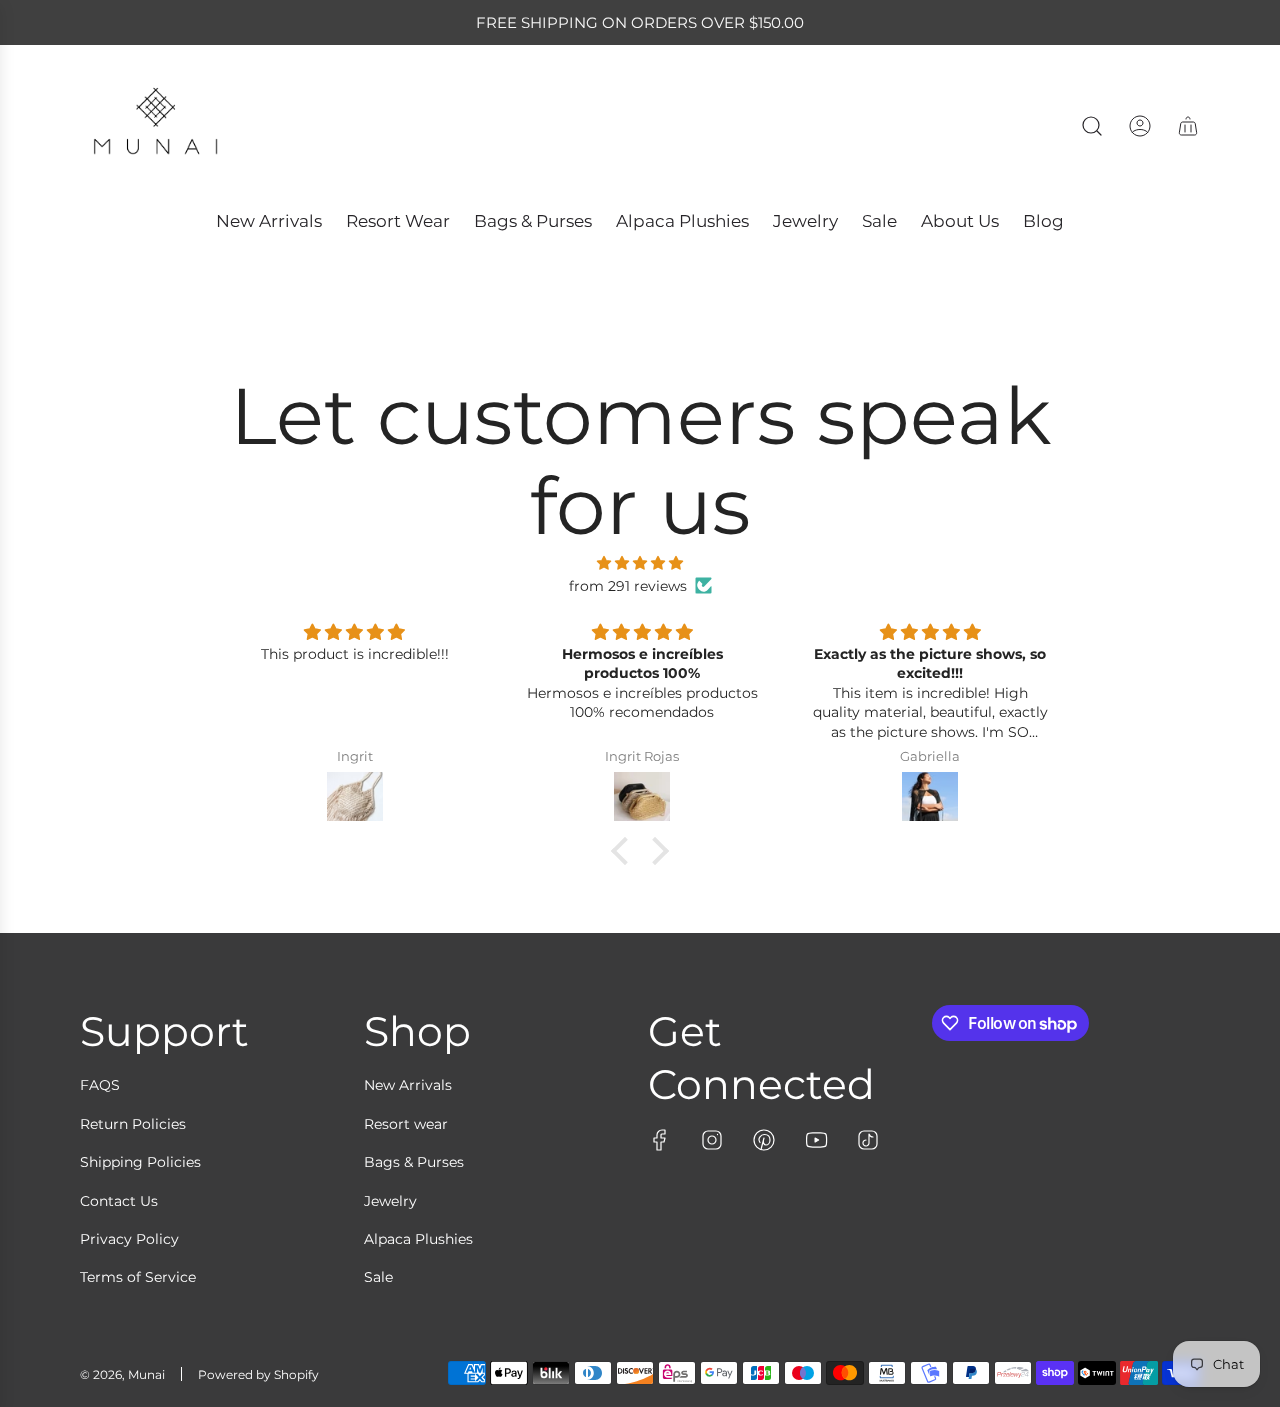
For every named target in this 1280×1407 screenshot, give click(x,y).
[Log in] (1140, 126)
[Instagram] (712, 1140)
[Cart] (1188, 126)
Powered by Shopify (258, 1374)
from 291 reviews (628, 586)
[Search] (1092, 126)
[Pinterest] (764, 1140)
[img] (640, 563)
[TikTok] (868, 1140)
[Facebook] (660, 1140)
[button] (625, 851)
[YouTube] (816, 1140)
